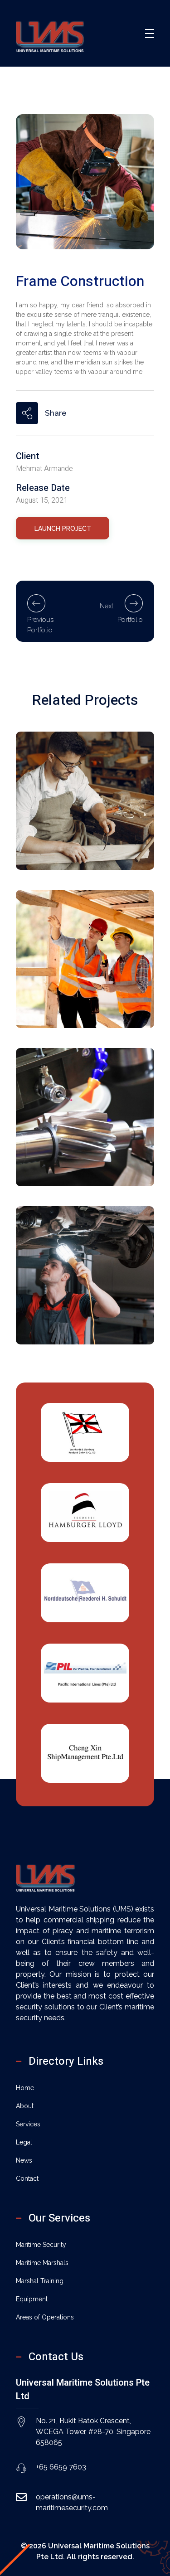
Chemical (50, 829)
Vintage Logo (57, 841)
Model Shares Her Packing (80, 999)
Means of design (64, 1316)
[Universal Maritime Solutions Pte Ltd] (50, 32)
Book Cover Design (68, 1158)
